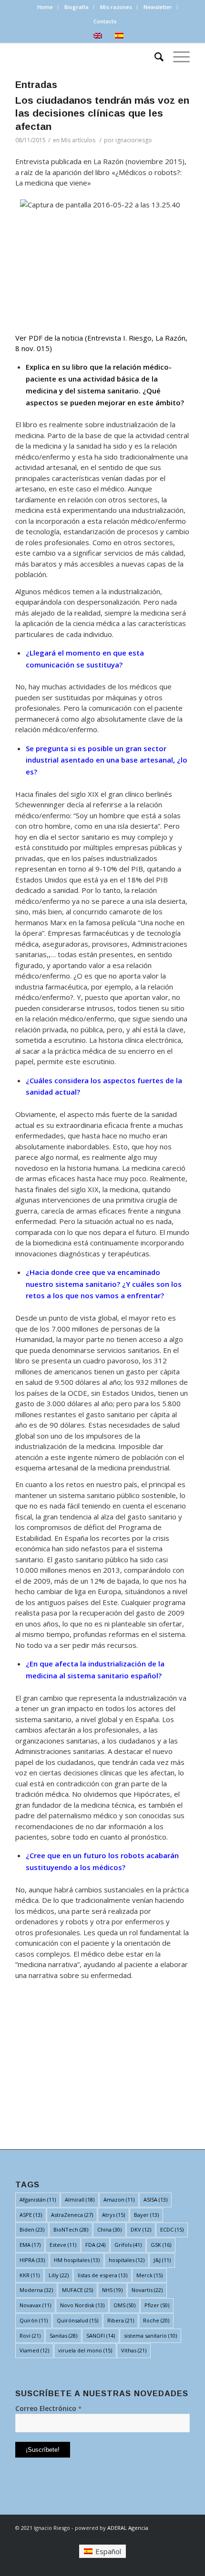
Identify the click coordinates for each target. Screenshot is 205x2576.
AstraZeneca (72, 2215)
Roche (156, 2320)
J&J (162, 2260)
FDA (95, 2245)
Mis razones (116, 7)
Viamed (34, 2350)
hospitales (127, 2260)
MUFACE (77, 2290)
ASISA (155, 2199)
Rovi (30, 2336)
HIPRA (32, 2260)
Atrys (113, 2215)
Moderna (36, 2290)
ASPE (31, 2215)
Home (45, 7)
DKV (141, 2229)
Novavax (35, 2305)
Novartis (147, 2290)
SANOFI (101, 2336)
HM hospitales (77, 2260)
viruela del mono (85, 2350)
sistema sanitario (150, 2336)
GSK (161, 2245)
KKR (30, 2275)
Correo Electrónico (48, 2408)
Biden (32, 2229)
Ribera (121, 2320)
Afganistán (38, 2199)
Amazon (119, 2199)
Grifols (128, 2245)
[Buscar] (154, 56)
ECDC (172, 2229)
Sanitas (63, 2336)
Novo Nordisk (82, 2305)
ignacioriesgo (134, 140)
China (109, 2229)
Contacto (105, 21)
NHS (112, 2290)
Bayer (146, 2215)
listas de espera (102, 2275)
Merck (149, 2275)
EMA (30, 2245)
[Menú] (177, 56)
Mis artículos (78, 140)
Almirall (80, 2199)
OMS (124, 2305)
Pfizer (157, 2305)
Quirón (34, 2320)
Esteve (63, 2245)
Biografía (77, 7)
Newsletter (158, 7)
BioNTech (71, 2229)
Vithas (134, 2350)
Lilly (59, 2275)
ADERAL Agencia (128, 2528)
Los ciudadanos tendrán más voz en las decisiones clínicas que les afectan (102, 113)
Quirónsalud (77, 2320)
